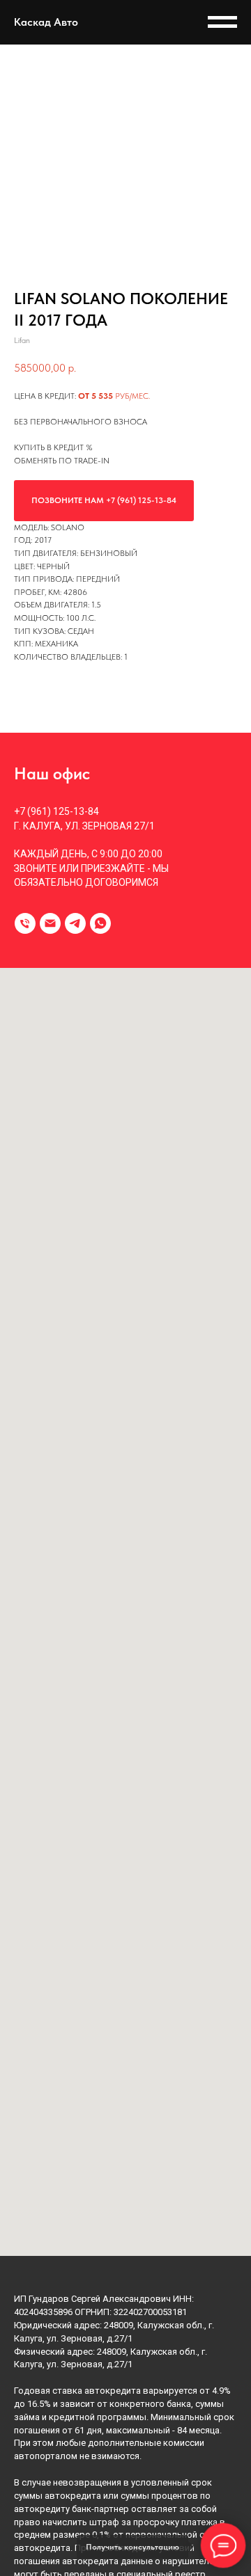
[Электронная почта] (50, 923)
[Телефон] (25, 923)
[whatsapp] (100, 923)
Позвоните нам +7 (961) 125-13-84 (104, 500)
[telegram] (75, 923)
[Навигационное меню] (222, 22)
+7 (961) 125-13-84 (56, 811)
